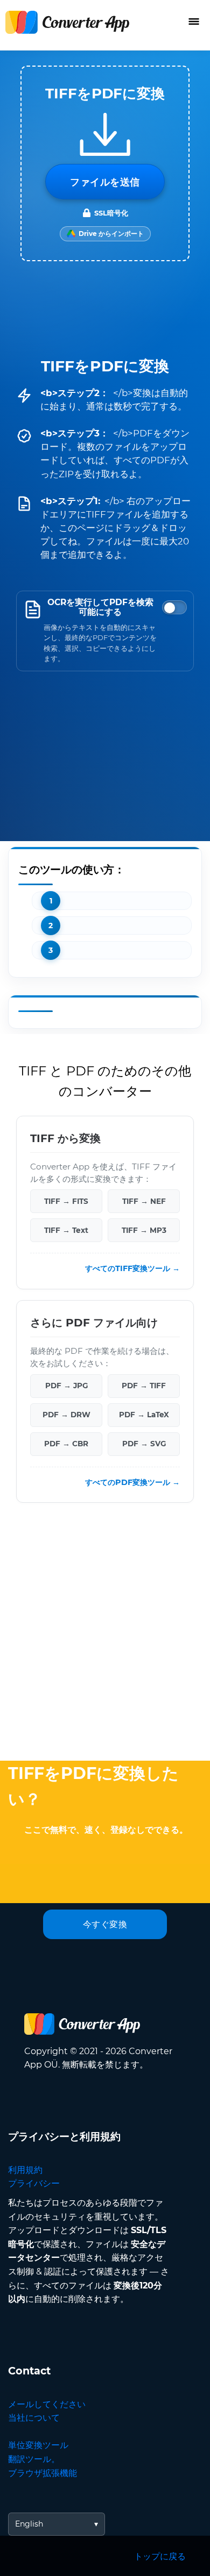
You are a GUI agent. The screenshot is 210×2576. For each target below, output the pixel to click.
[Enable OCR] (174, 607)
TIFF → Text (66, 1230)
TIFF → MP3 (144, 1230)
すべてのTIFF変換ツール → (132, 1268)
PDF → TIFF (144, 1386)
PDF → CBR (66, 1444)
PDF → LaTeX (144, 1415)
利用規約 (25, 2170)
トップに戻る (160, 2556)
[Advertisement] (105, 1634)
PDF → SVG (144, 1444)
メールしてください (47, 2404)
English (29, 2524)
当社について (34, 2418)
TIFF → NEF (144, 1201)
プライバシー (34, 2183)
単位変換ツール (38, 2445)
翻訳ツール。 (34, 2459)
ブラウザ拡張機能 (43, 2473)
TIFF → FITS (66, 1201)
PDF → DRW (66, 1415)
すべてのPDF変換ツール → (132, 1482)
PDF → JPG (66, 1386)
